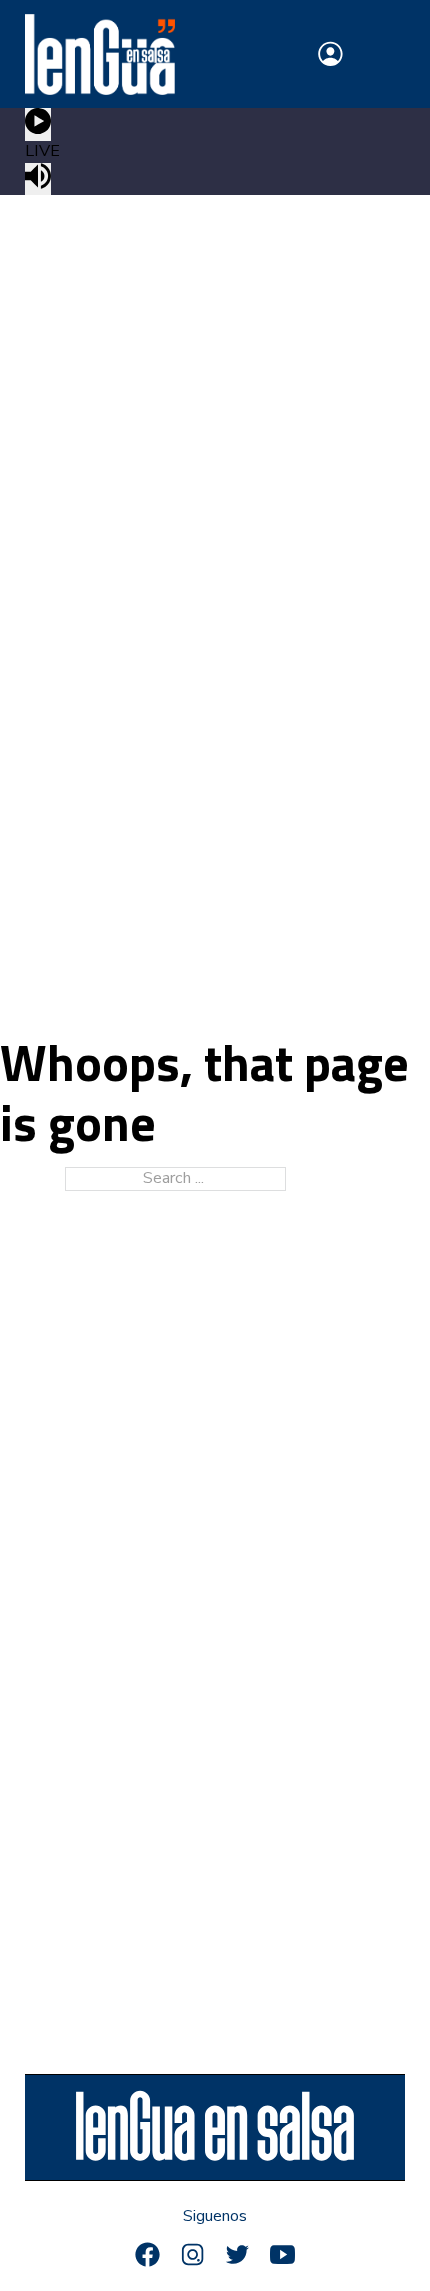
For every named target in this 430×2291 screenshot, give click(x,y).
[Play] (38, 124)
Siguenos (215, 2216)
